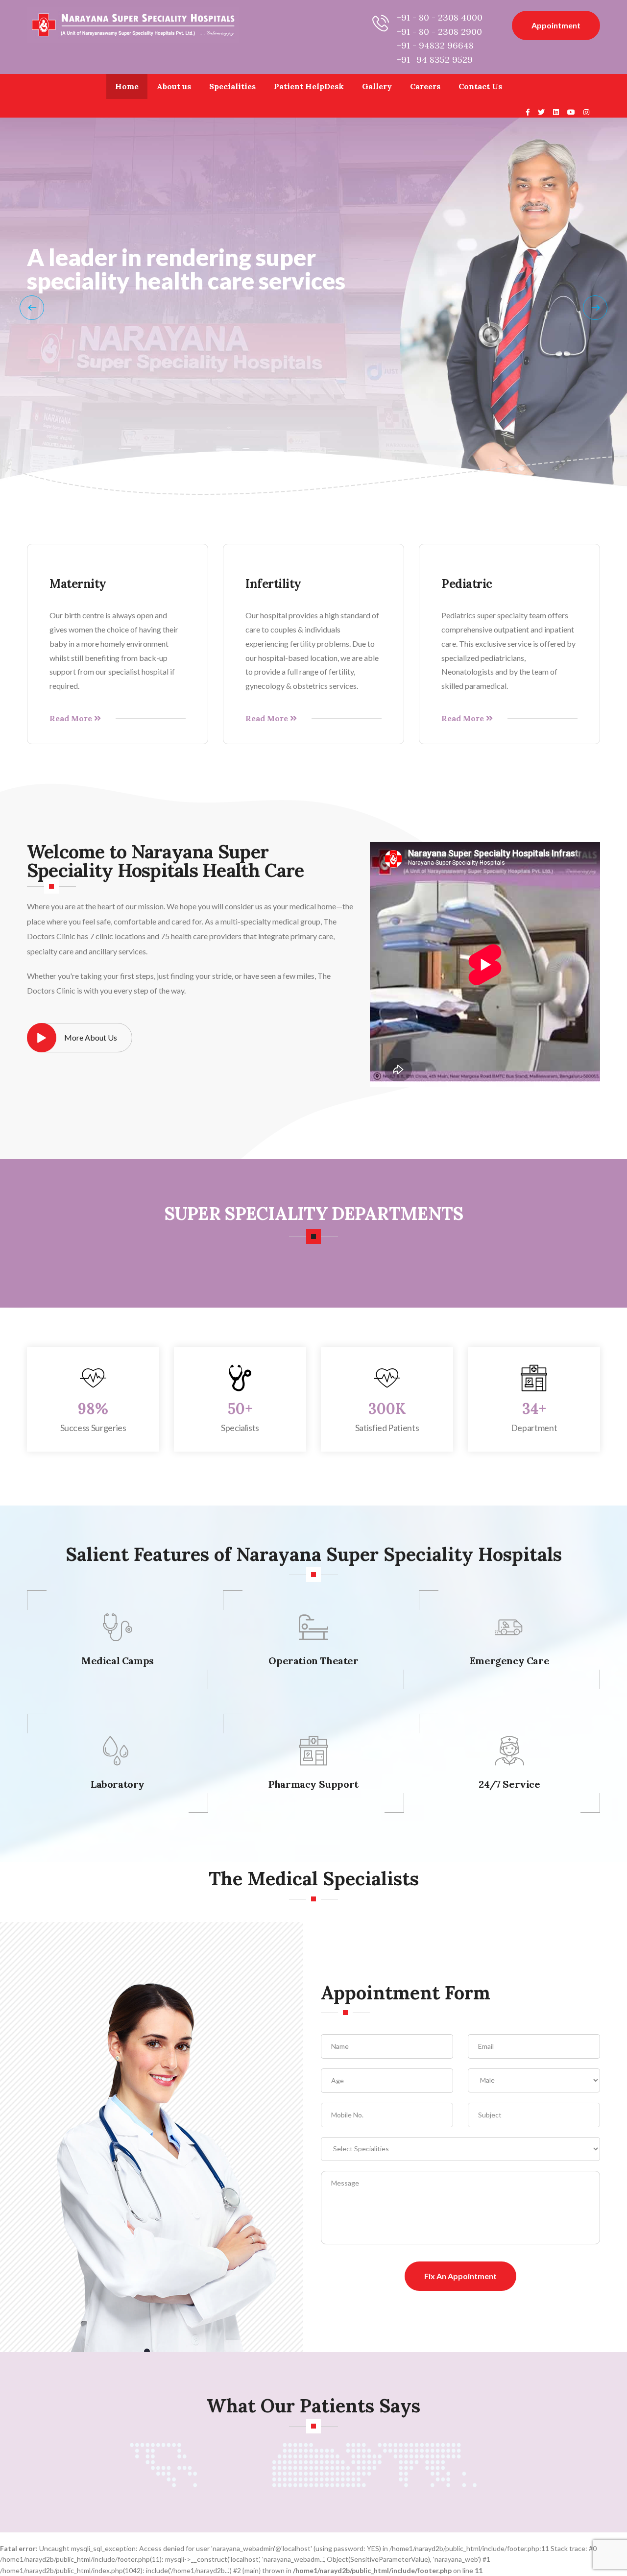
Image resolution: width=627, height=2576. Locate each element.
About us (174, 86)
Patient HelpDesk (309, 86)
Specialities (232, 86)
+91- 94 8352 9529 (435, 60)
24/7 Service (509, 1784)
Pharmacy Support (313, 1784)
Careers (425, 86)
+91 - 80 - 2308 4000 (440, 17)
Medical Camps (118, 1661)
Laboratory (118, 1784)
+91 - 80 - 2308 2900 (439, 32)
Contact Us (480, 86)
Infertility (273, 584)
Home (127, 86)
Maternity (78, 584)
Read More (72, 718)
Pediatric (467, 584)
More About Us (91, 1037)
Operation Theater (313, 1661)
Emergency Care (509, 1661)
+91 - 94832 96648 (435, 45)
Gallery (377, 86)
